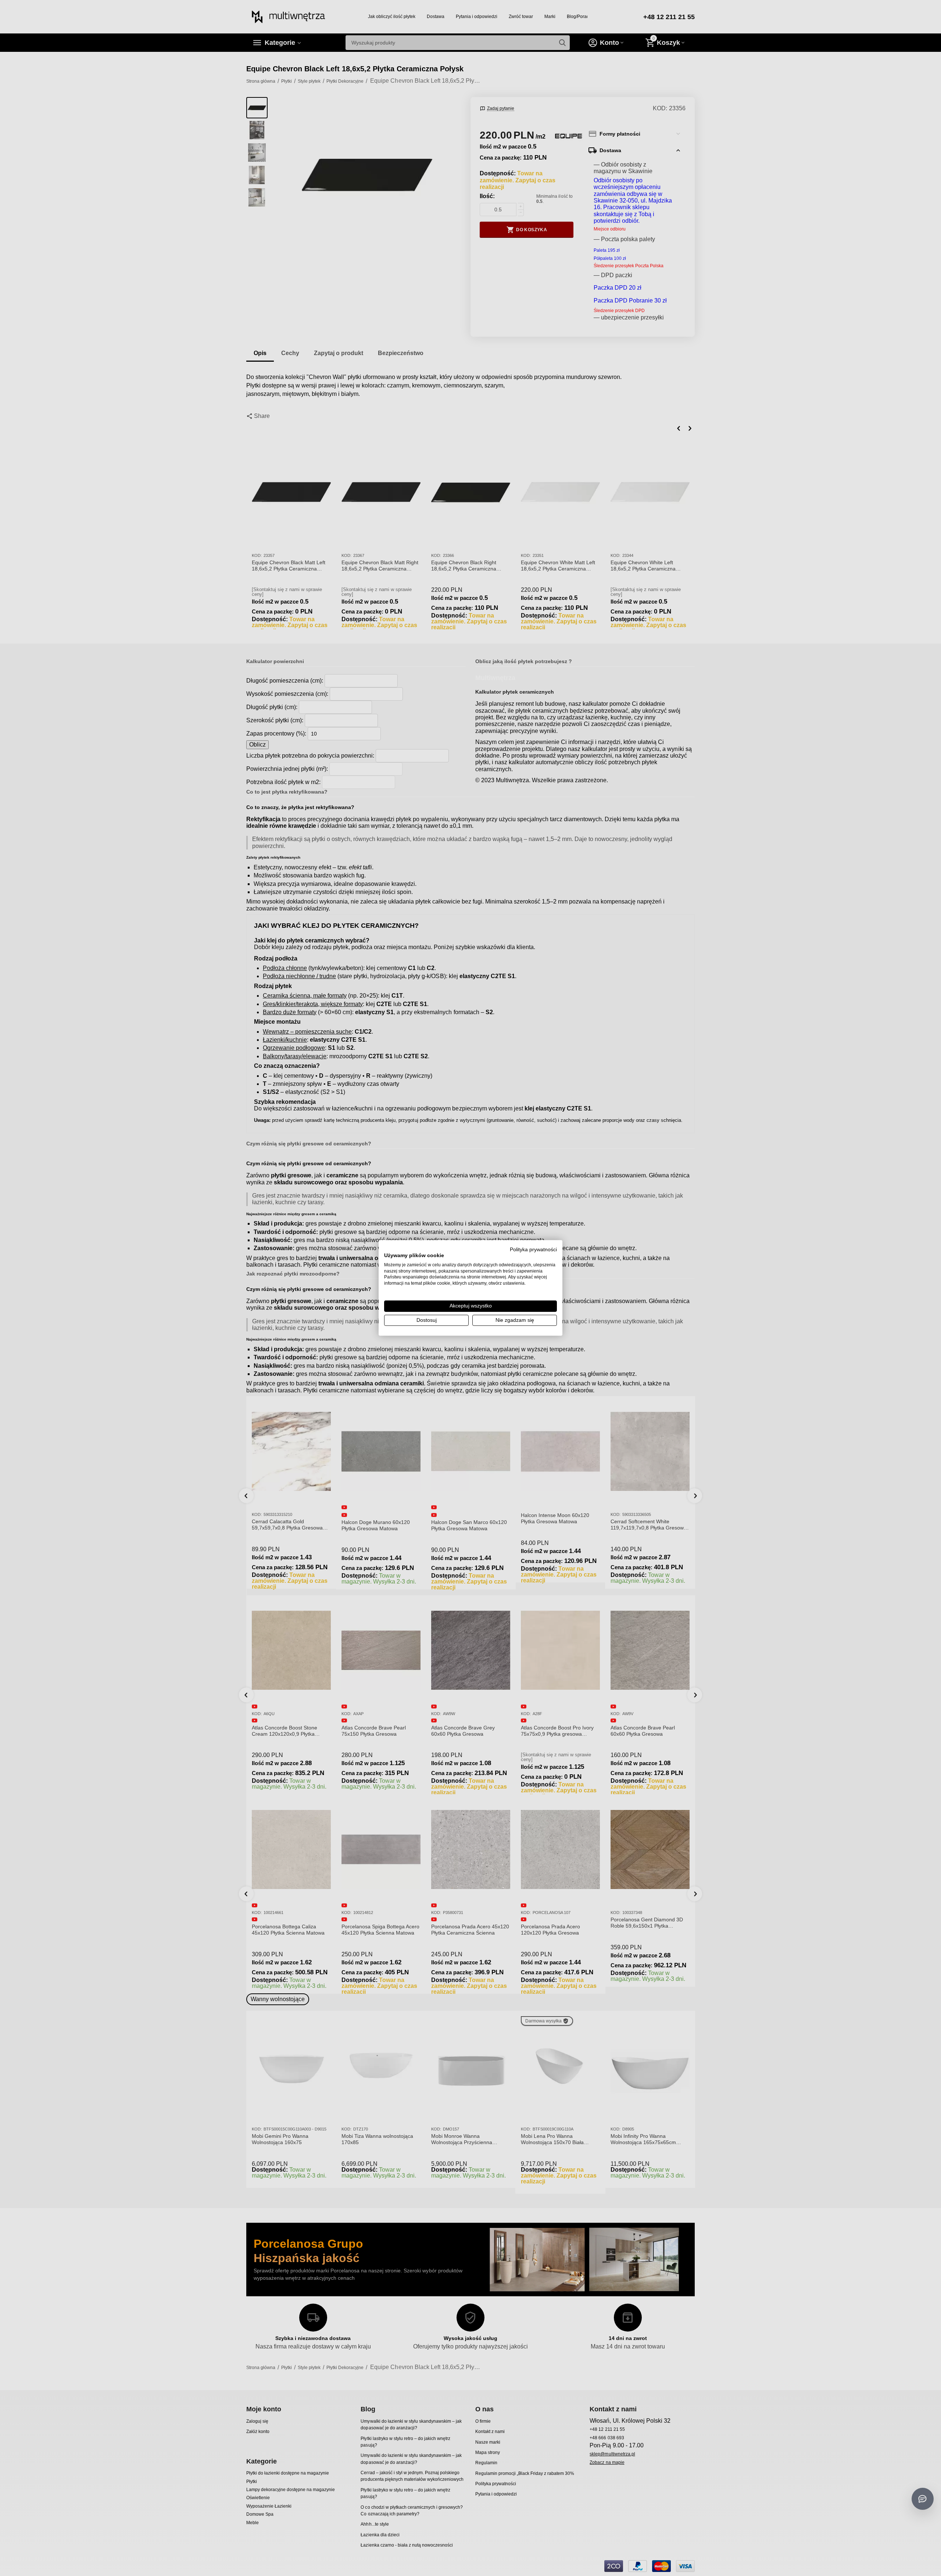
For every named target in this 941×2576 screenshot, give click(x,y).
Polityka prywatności (533, 1250)
